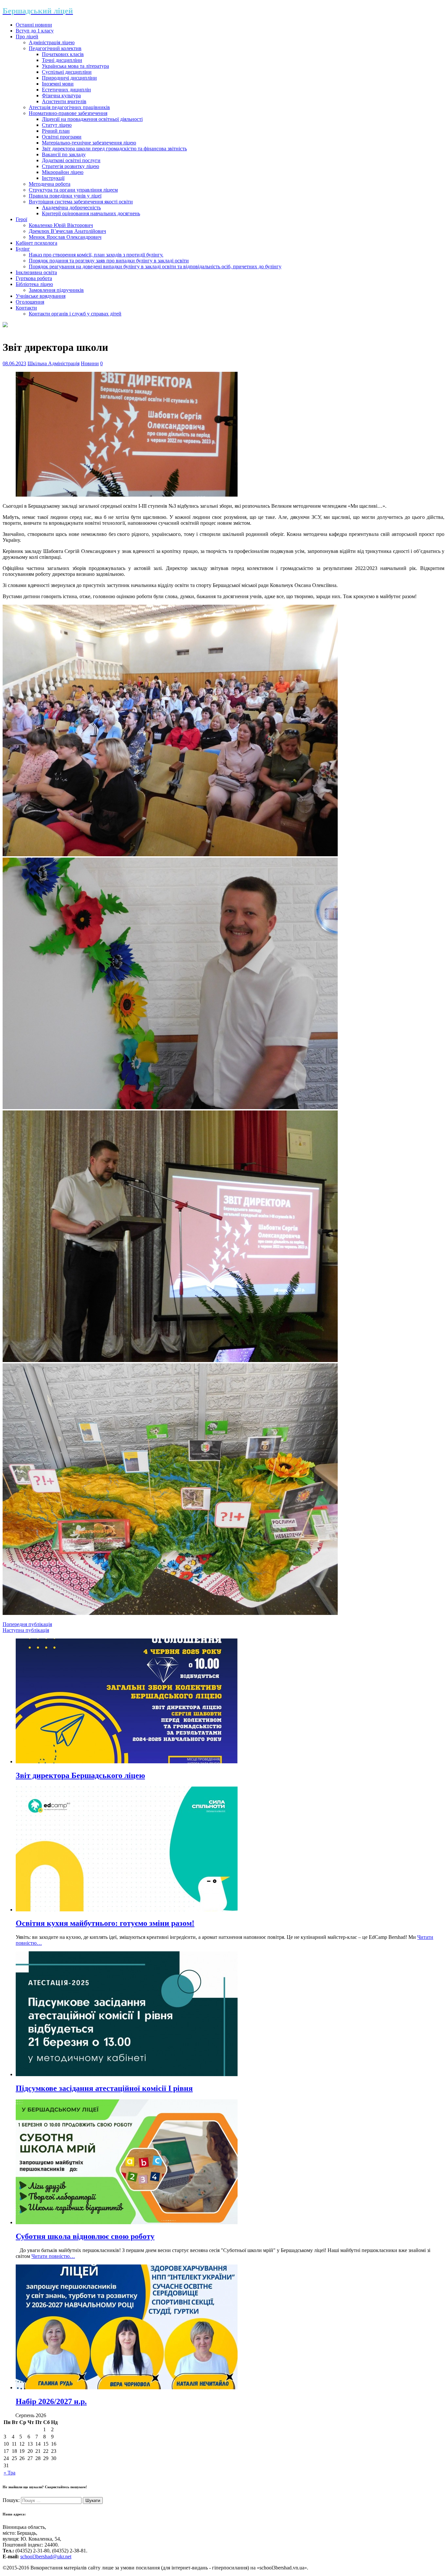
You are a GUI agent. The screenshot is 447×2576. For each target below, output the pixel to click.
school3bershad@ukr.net (46, 2557)
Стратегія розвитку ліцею (71, 166)
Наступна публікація (26, 1630)
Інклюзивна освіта (36, 272)
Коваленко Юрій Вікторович (61, 225)
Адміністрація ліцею (52, 42)
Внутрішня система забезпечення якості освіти (81, 202)
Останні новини (34, 25)
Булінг (23, 249)
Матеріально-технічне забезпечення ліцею (89, 143)
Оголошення (30, 302)
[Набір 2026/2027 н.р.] (127, 2387)
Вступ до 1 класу (35, 31)
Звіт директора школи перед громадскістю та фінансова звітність (114, 149)
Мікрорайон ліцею (63, 172)
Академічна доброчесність (71, 208)
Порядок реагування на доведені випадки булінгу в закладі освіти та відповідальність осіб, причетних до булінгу (155, 266)
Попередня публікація (27, 1624)
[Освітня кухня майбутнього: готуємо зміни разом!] (127, 1910)
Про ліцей (27, 37)
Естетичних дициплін (66, 90)
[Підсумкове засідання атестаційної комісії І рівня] (127, 2074)
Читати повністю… (53, 2256)
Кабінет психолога (36, 243)
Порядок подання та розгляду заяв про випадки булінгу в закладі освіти (109, 261)
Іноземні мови (58, 84)
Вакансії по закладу (64, 154)
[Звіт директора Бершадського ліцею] (127, 1762)
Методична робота (50, 184)
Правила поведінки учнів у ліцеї (65, 196)
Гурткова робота (34, 278)
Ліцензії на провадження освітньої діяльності (92, 119)
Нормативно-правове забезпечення (68, 113)
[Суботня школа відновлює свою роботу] (127, 2222)
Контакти (26, 308)
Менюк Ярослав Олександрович (65, 237)
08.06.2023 (14, 363)
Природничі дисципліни (69, 78)
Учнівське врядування (41, 296)
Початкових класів (63, 54)
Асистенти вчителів (64, 101)
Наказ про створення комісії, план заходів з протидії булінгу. (96, 255)
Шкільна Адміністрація (54, 363)
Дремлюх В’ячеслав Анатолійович (67, 231)
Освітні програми (62, 137)
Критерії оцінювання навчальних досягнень (91, 213)
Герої (21, 219)
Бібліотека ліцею (34, 284)
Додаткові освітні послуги (71, 160)
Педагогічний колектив (55, 48)
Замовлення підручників (56, 290)
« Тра (9, 2473)
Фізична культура (61, 95)
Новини (90, 363)
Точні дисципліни (62, 60)
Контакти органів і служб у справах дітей (75, 314)
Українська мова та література (75, 66)
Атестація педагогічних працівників (69, 107)
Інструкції (53, 178)
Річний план (56, 131)
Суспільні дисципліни (67, 72)
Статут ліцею (57, 125)
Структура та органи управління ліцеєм (73, 190)
